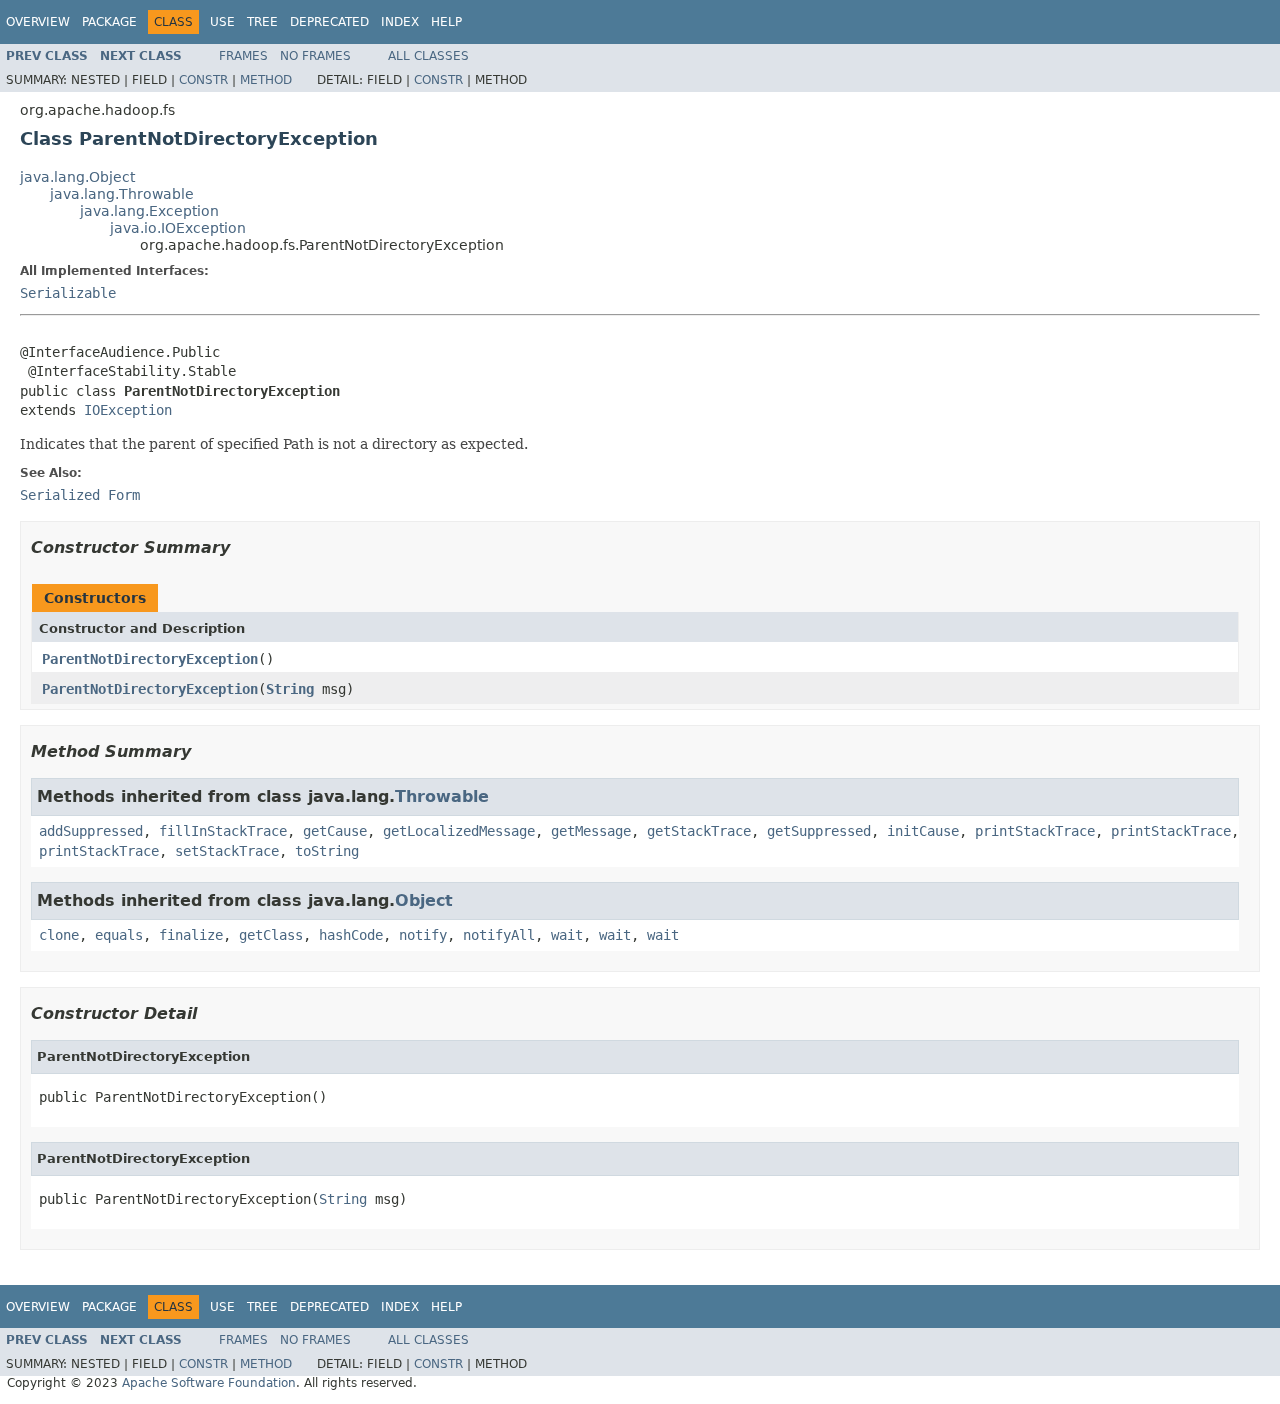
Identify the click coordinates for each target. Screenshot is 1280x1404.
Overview (38, 22)
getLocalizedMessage (459, 831)
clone (59, 935)
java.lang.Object (77, 177)
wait (567, 935)
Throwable (442, 796)
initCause (923, 831)
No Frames (315, 56)
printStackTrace (1035, 831)
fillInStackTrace (223, 831)
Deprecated (329, 22)
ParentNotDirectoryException (150, 659)
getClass (271, 935)
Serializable (68, 293)
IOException (128, 410)
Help (446, 22)
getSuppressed (819, 831)
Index (400, 22)
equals (119, 935)
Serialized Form (80, 495)
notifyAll (499, 935)
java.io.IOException (178, 228)
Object (424, 900)
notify (423, 935)
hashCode (351, 935)
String (290, 689)
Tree (262, 22)
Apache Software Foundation (209, 1383)
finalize (191, 935)
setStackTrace (227, 851)
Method (266, 80)
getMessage (591, 831)
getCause (335, 831)
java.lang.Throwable (122, 194)
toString (327, 851)
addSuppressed (91, 831)
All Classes (428, 56)
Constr (203, 80)
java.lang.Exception (149, 211)
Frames (243, 56)
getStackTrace (699, 831)
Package (109, 22)
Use (222, 22)
